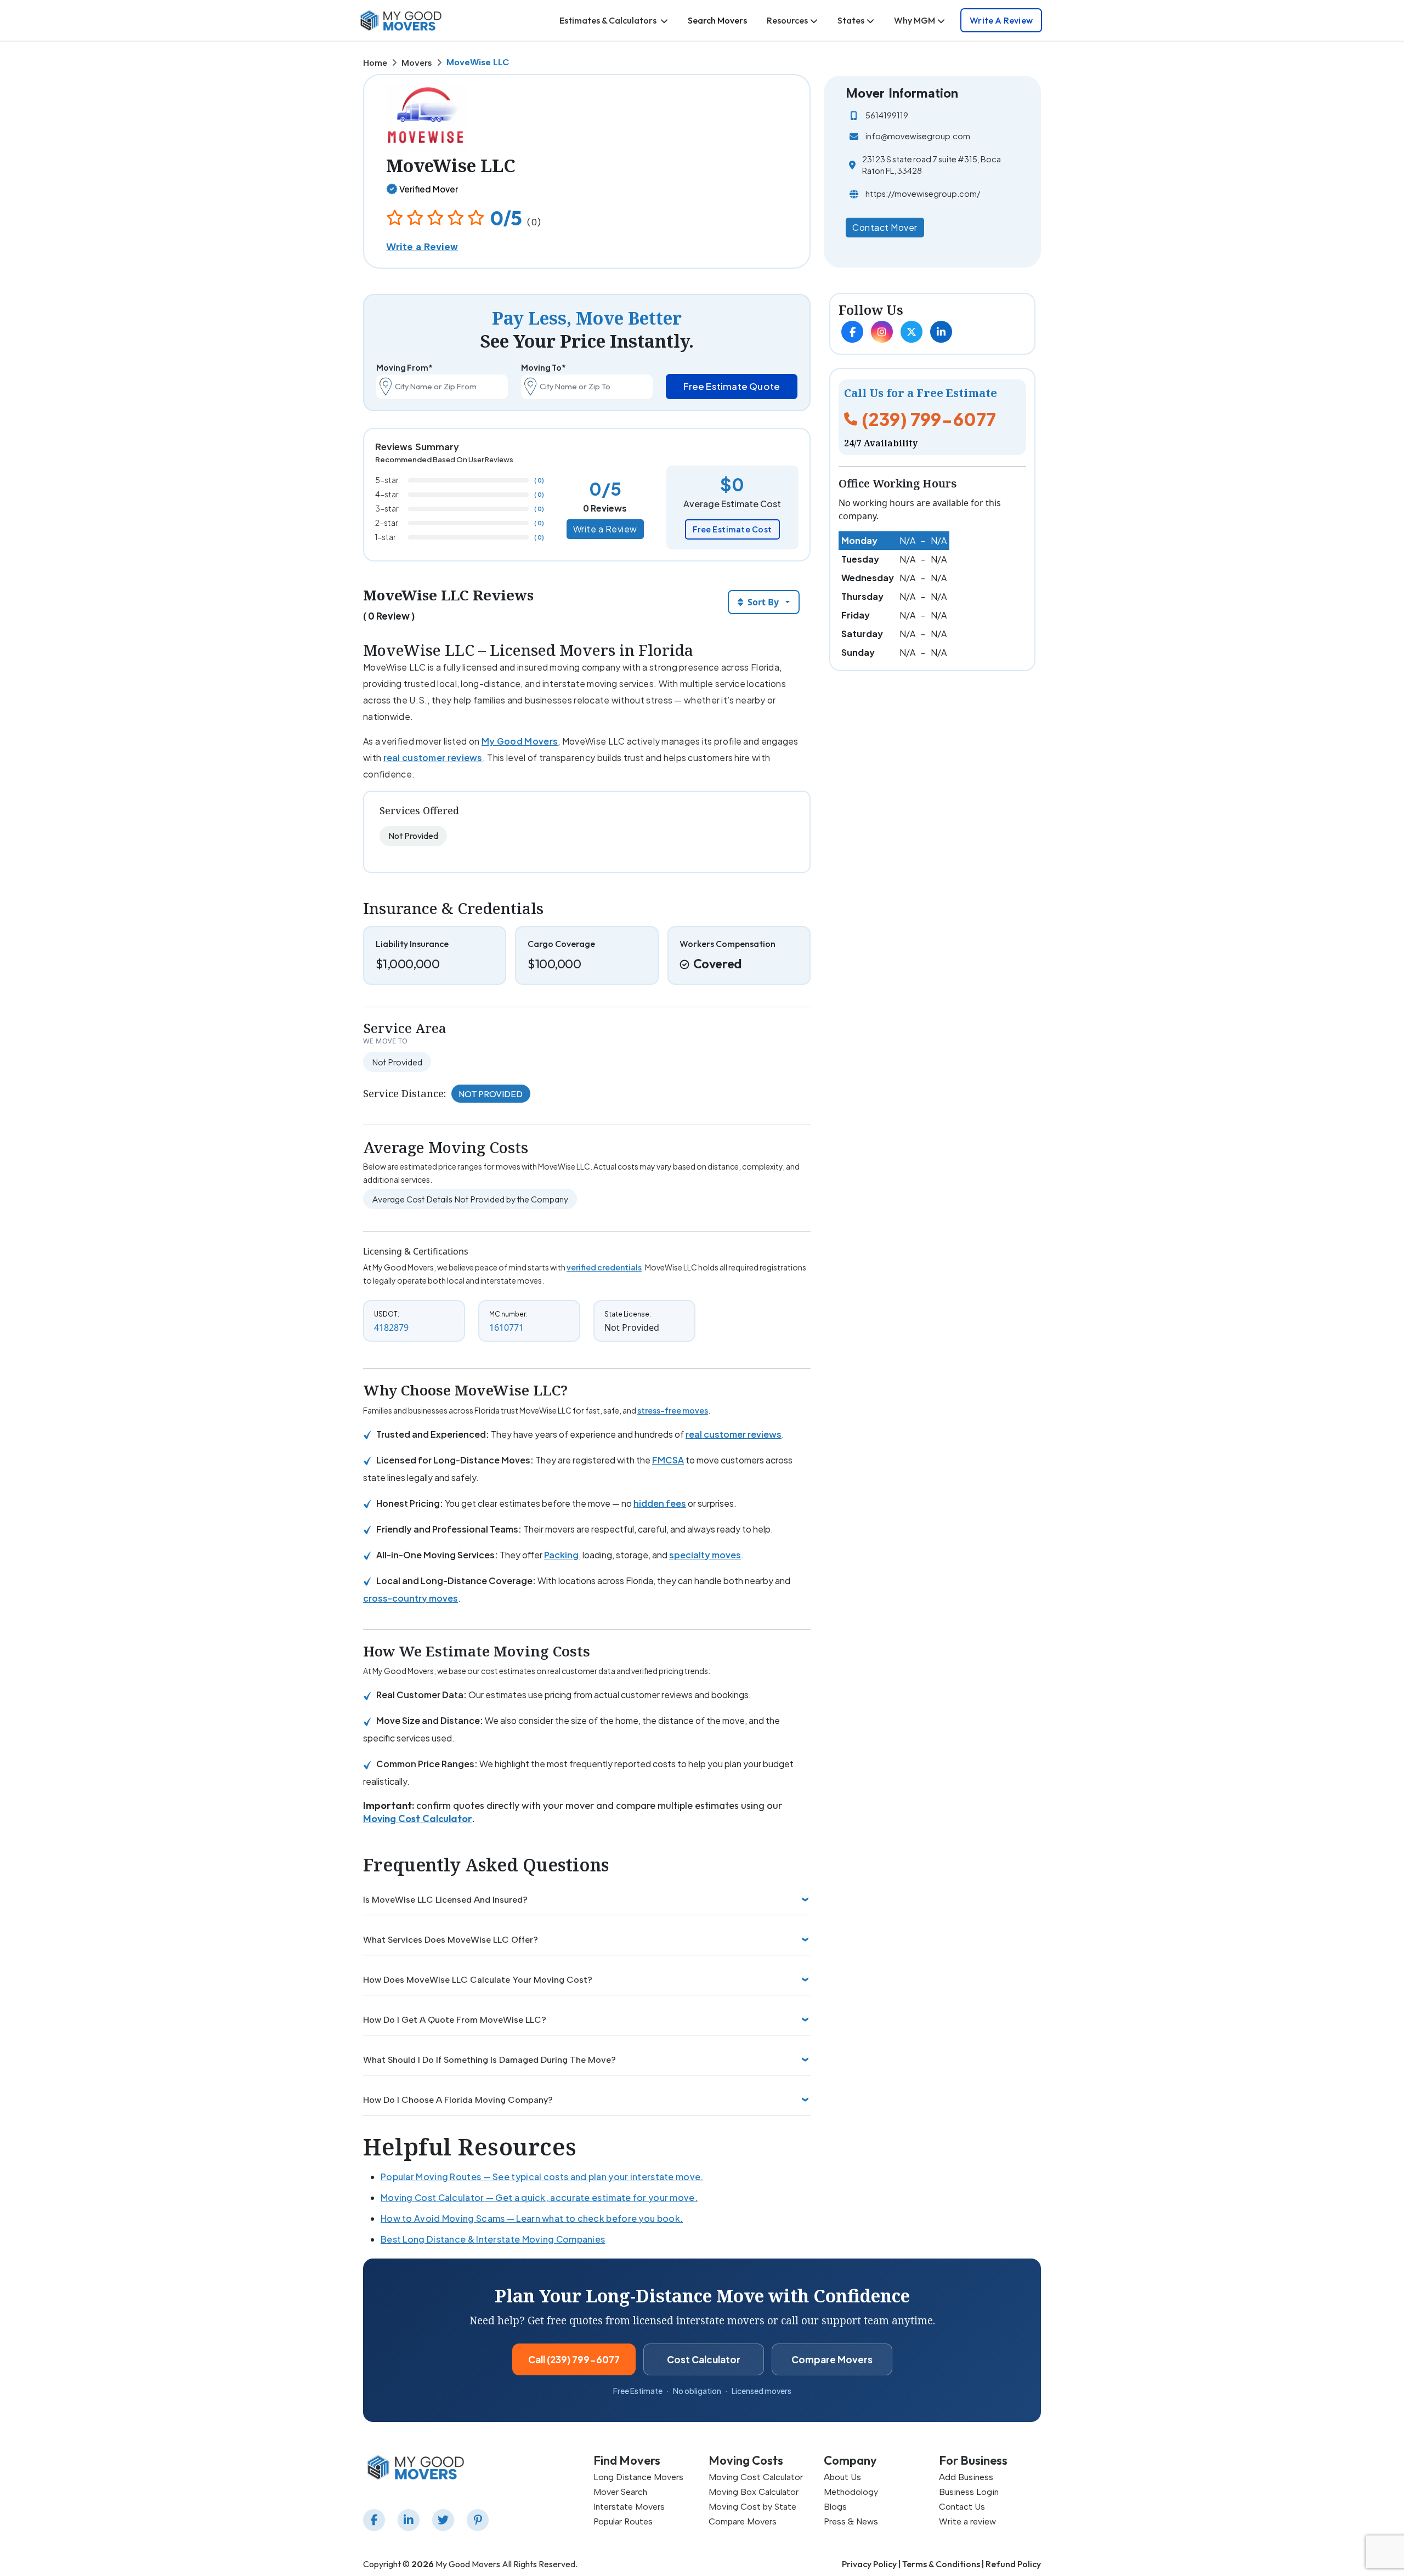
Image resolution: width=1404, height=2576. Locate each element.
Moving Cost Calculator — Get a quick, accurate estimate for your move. (539, 2197)
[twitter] (445, 2520)
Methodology (851, 2492)
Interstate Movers (629, 2507)
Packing (561, 1555)
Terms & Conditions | (943, 2564)
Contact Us (962, 2507)
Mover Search (620, 2492)
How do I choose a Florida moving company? (458, 2100)
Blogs (835, 2507)
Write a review (967, 2521)
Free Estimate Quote (732, 386)
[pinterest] (480, 2520)
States (851, 20)
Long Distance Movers (638, 2477)
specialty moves (705, 1555)
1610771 (506, 1327)
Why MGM (915, 20)
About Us (842, 2477)
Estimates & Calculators (609, 20)
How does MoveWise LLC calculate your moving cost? (478, 1980)
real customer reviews (433, 758)
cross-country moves (411, 1598)
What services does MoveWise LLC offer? (451, 1940)
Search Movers (717, 20)
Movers (417, 63)
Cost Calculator (704, 2359)
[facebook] (376, 2520)
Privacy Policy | (871, 2564)
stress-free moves (673, 1410)
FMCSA (668, 1460)
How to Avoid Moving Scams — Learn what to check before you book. (532, 2218)
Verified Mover (429, 189)
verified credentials (604, 1267)
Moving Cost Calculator (418, 1818)
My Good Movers (520, 741)
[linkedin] (411, 2520)
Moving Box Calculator (754, 2492)
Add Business (966, 2477)
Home (375, 63)
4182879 (391, 1327)
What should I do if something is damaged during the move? (489, 2060)
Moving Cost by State (752, 2507)
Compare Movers (832, 2359)
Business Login (969, 2492)
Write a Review (1001, 20)
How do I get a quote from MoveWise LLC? (455, 2020)
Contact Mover (885, 227)
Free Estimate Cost (732, 529)
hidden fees (660, 1503)
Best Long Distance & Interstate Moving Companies (493, 2239)
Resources (787, 20)
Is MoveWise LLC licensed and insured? (445, 1900)
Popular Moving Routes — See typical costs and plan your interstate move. (542, 2177)
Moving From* (404, 367)
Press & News (851, 2521)
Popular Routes (623, 2521)
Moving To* (544, 367)
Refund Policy (1013, 2564)
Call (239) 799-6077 (574, 2359)
